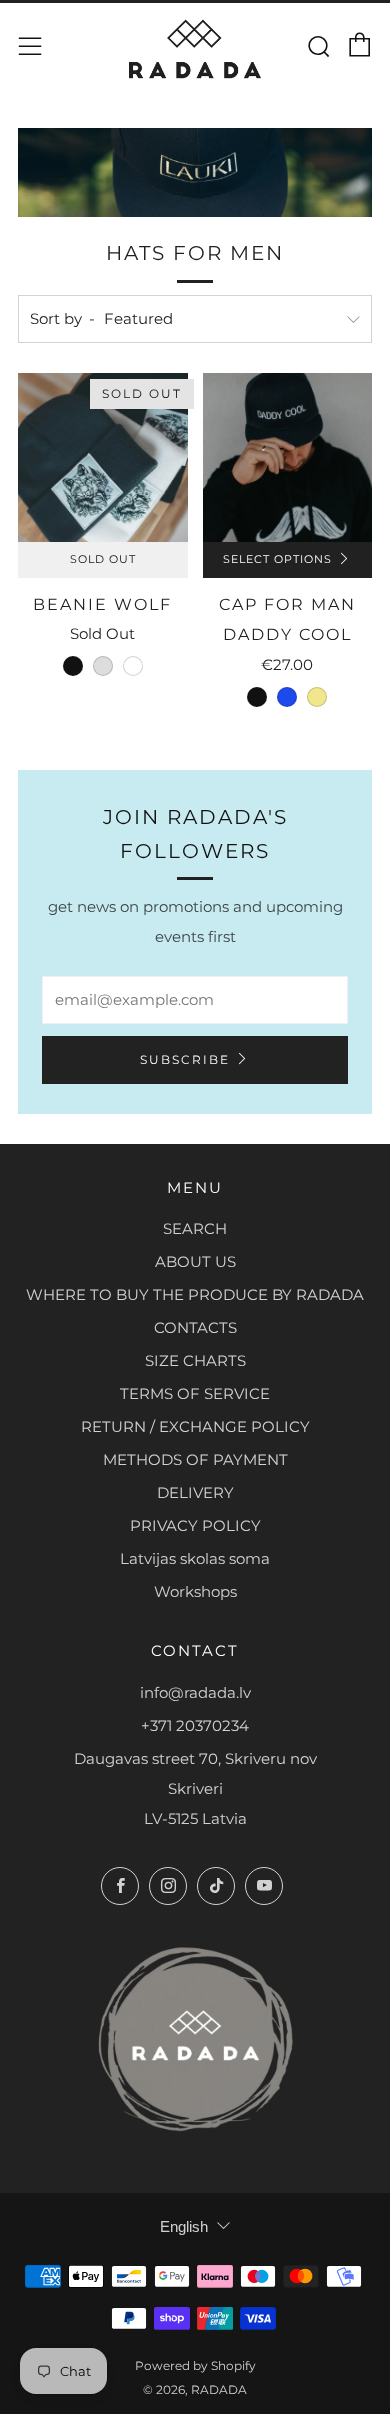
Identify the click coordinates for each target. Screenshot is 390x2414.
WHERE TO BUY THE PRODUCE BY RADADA (195, 1294)
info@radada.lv (195, 1692)
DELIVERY (195, 1492)
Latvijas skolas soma (195, 1558)
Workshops (195, 1591)
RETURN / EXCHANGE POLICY (195, 1426)
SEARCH (195, 1228)
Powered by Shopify (195, 2365)
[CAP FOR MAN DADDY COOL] (288, 458)
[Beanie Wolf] (103, 458)
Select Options (277, 559)
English (184, 2226)
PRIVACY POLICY (195, 1525)
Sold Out (103, 559)
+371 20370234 (195, 1725)
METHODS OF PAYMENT (195, 1459)
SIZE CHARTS (195, 1360)
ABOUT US (195, 1261)
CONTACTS (195, 1327)
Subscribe (185, 1059)
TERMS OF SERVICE (195, 1393)
